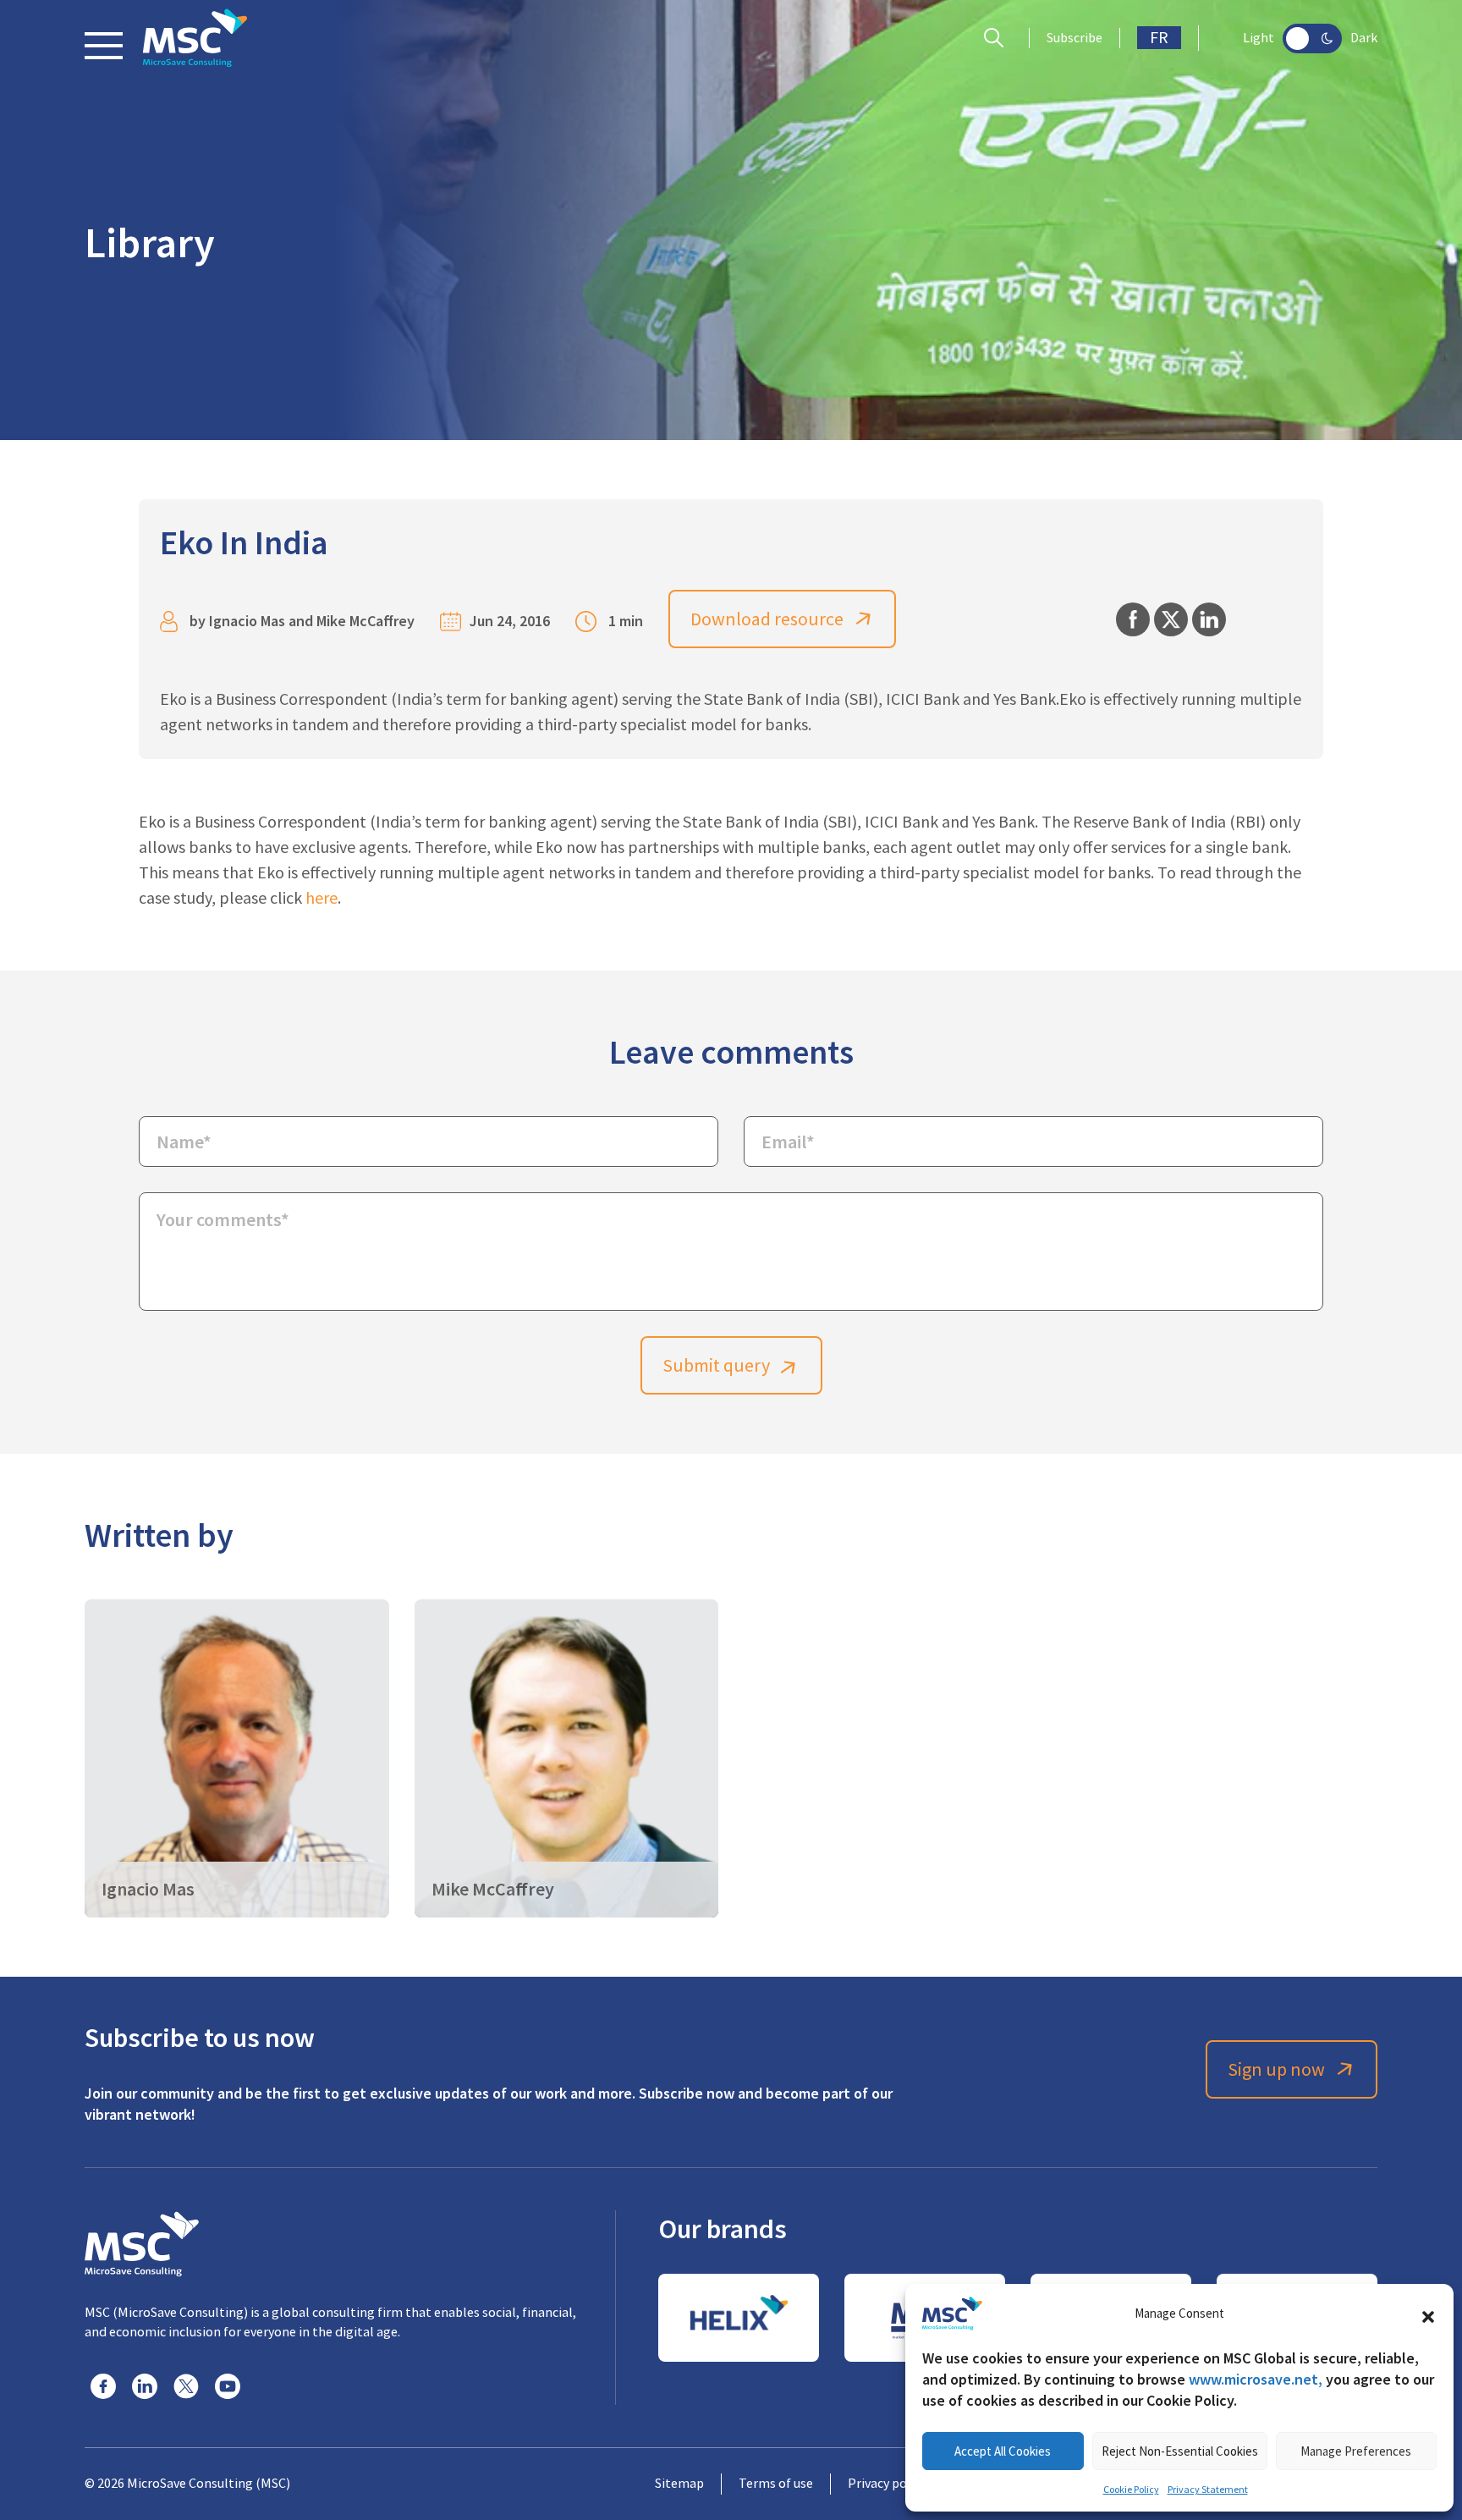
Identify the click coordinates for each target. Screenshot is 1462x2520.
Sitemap (679, 2484)
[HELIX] (739, 2318)
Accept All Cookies (1003, 2451)
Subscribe (1075, 38)
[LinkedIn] (145, 2386)
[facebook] (103, 2386)
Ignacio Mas (247, 621)
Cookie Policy (1131, 2490)
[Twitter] (186, 2386)
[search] (998, 38)
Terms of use (776, 2484)
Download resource (767, 619)
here (322, 898)
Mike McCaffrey (365, 621)
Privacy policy (887, 2484)
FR (1159, 38)
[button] (1428, 2314)
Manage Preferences (1356, 2451)
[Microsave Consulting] (195, 38)
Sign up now (1276, 2069)
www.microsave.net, (1256, 2379)
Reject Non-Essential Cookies (1180, 2451)
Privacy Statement (1208, 2490)
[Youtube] (228, 2386)
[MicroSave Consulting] (142, 2242)
